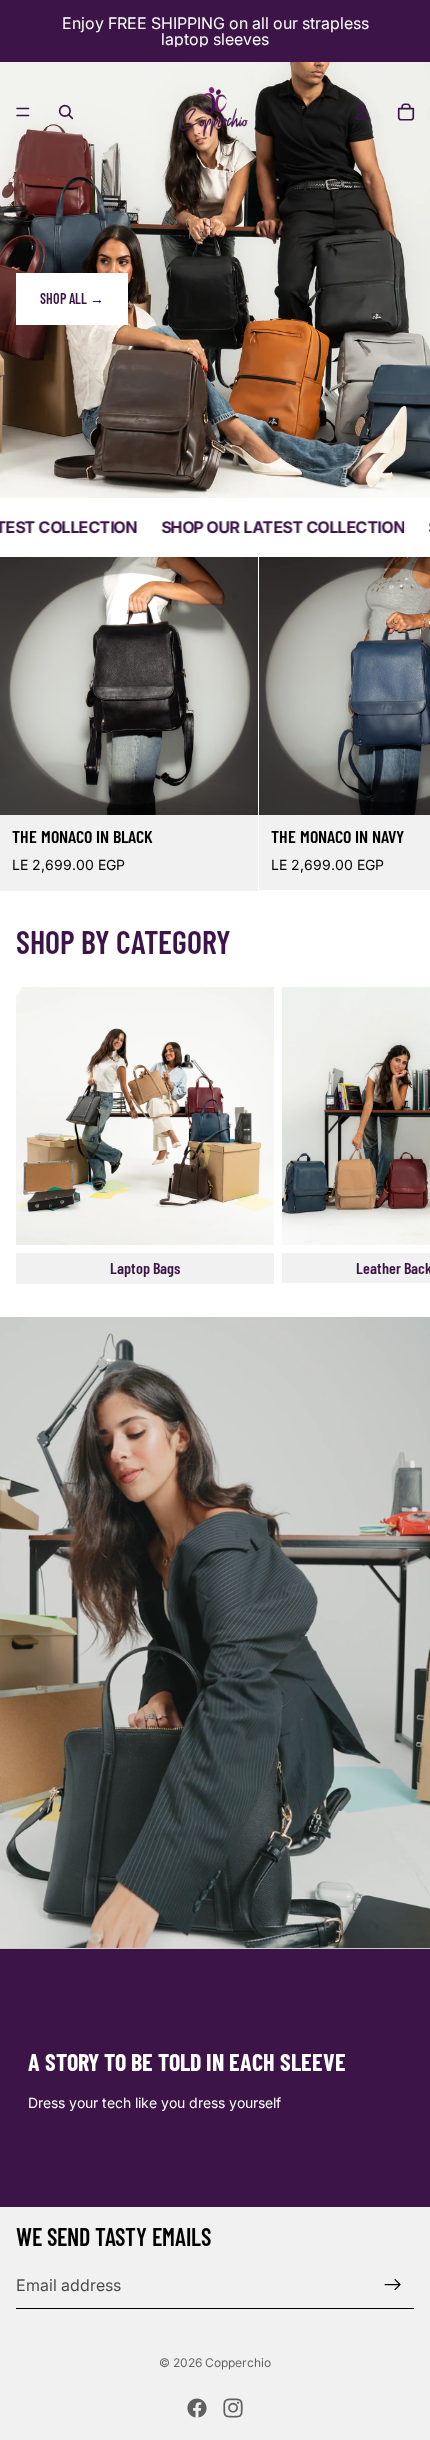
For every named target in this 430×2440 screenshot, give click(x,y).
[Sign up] (393, 2285)
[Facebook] (197, 2408)
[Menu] (23, 112)
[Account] (362, 112)
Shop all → (72, 298)
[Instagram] (233, 2408)
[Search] (66, 112)
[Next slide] (392, 724)
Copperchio (238, 2362)
